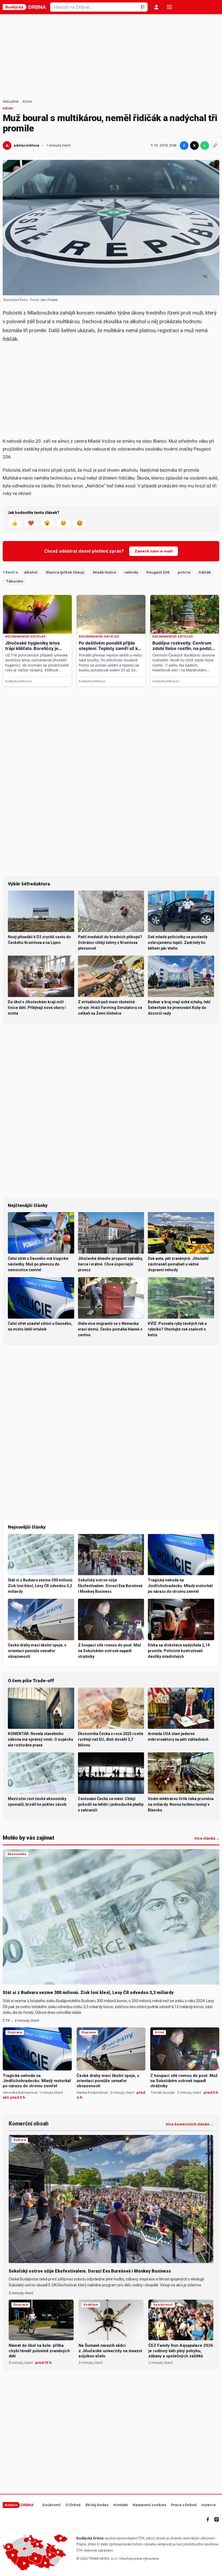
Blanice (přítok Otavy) (65, 572)
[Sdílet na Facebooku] (184, 145)
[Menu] (169, 7)
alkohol (31, 572)
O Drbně (73, 2505)
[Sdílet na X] (194, 145)
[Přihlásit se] (156, 7)
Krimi (27, 102)
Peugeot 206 (158, 572)
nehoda (131, 572)
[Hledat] (143, 7)
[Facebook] (208, 2519)
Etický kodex (97, 2505)
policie (184, 572)
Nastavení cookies (149, 2505)
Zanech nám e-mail (154, 551)
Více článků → (207, 1839)
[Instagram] (217, 2519)
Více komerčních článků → (190, 2124)
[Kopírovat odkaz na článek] (215, 145)
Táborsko (15, 581)
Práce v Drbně (184, 2505)
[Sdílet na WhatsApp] (205, 145)
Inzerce (209, 2505)
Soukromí (51, 2505)
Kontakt (121, 2505)
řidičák (205, 572)
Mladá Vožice (105, 572)
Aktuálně (11, 102)
